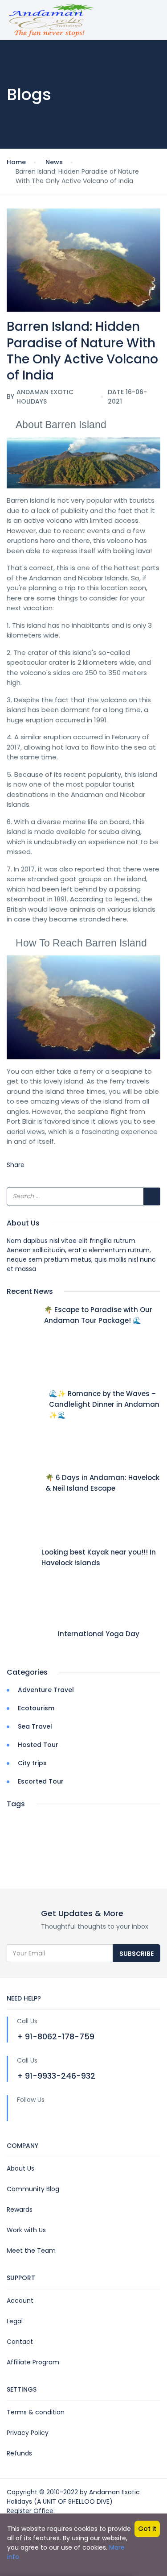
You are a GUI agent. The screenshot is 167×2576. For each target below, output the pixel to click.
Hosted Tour (38, 1745)
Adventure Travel (46, 1690)
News (54, 162)
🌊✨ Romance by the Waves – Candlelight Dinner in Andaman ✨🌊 (104, 1404)
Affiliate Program (33, 2362)
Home (16, 162)
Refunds (19, 2453)
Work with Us (26, 2230)
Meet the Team (31, 2251)
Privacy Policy (28, 2433)
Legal (15, 2321)
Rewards (20, 2209)
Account (20, 2301)
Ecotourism (36, 1708)
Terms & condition (36, 2412)
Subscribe (136, 1954)
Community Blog (33, 2189)
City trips (32, 1763)
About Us (20, 2168)
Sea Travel (35, 1726)
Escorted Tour (41, 1781)
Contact (20, 2342)
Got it (147, 2529)
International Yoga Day (99, 1634)
